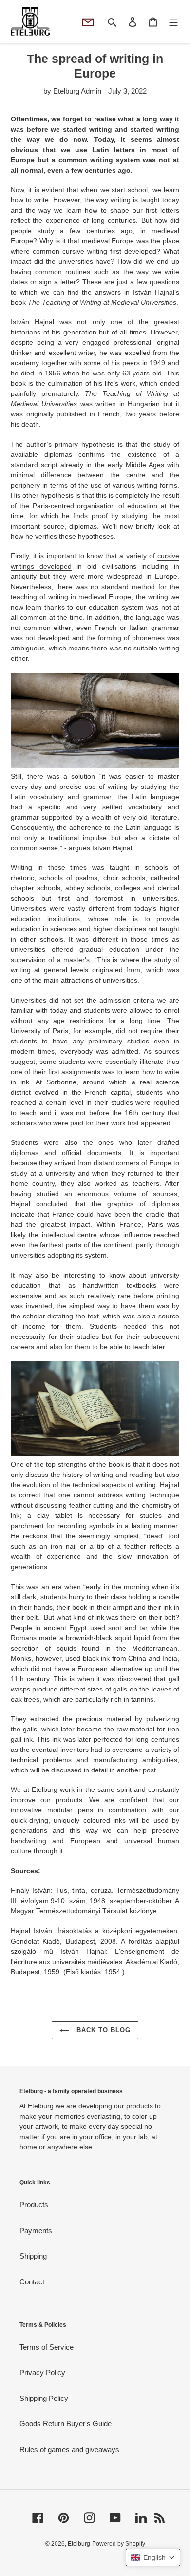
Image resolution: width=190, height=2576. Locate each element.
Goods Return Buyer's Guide (66, 2424)
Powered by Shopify (119, 2544)
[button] (153, 2557)
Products (34, 2205)
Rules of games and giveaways (69, 2449)
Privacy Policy (42, 2372)
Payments (36, 2231)
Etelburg (79, 2544)
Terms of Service (47, 2347)
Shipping (33, 2256)
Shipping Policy (44, 2398)
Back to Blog (103, 2030)
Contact (32, 2282)
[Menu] (173, 22)
